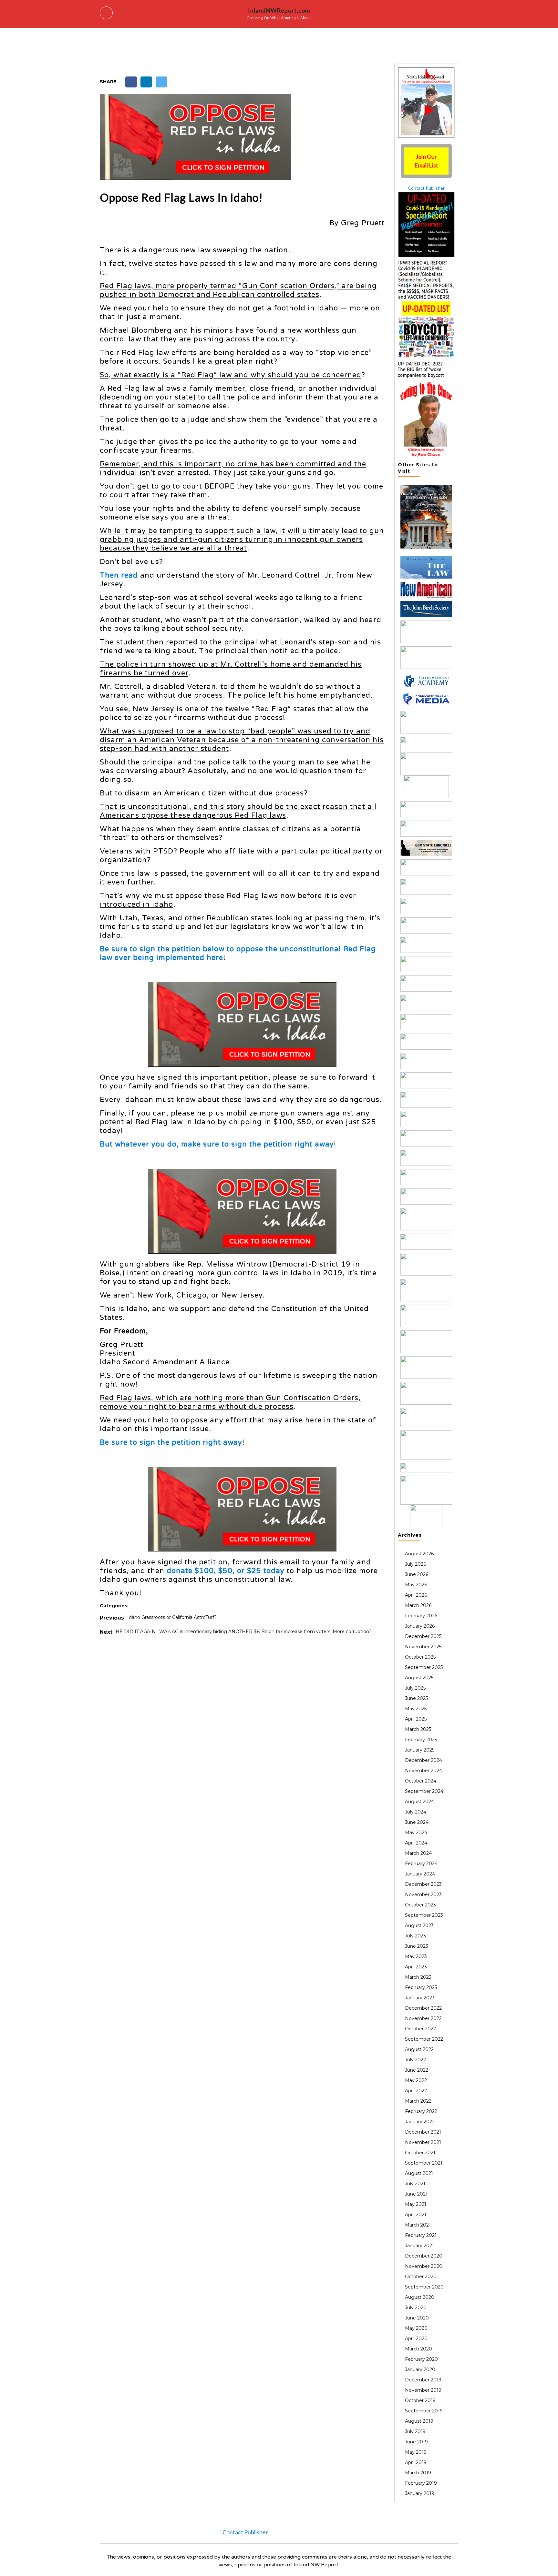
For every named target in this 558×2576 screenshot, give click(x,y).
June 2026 (417, 1574)
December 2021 (423, 2132)
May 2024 (416, 1833)
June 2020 (417, 2318)
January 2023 (420, 1998)
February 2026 (421, 1616)
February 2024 (421, 1864)
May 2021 (416, 2204)
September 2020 (424, 2287)
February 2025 (421, 1740)
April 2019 (416, 2462)
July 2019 (415, 2431)
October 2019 (420, 2400)
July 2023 (415, 1936)
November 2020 (424, 2266)
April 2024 (416, 1843)
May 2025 (416, 1709)
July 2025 (415, 1688)
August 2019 (419, 2421)
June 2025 (416, 1698)
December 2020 (424, 2256)
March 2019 (418, 2473)
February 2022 (421, 2111)
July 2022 (415, 2060)
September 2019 (424, 2411)
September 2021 (424, 2163)
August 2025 (419, 1678)
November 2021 (423, 2142)
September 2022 (424, 2039)
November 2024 (424, 1771)
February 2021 (421, 2235)
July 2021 (415, 2184)
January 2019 (420, 2493)
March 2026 (418, 1605)
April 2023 (416, 1967)
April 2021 (416, 2215)
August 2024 (419, 1802)
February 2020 (421, 2359)
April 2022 (416, 2091)
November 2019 (423, 2390)
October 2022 (420, 2029)
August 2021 (419, 2173)
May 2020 (416, 2328)
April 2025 (416, 1719)
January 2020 (420, 2369)
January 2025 (420, 1750)
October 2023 (420, 1905)
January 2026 (420, 1626)
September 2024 (424, 1791)
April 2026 (416, 1595)
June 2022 (417, 2070)
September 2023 (424, 1915)
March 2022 (418, 2101)
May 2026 (416, 1585)
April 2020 (416, 2339)
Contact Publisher (426, 188)
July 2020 (416, 2308)
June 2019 (416, 2442)
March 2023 (418, 1977)
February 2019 (421, 2483)
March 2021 (418, 2225)
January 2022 (420, 2122)
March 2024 (418, 1853)
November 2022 (423, 2018)
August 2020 (420, 2297)
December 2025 (423, 1636)
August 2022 (419, 2049)
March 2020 (418, 2349)
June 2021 (416, 2194)
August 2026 (419, 1554)
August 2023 (419, 1925)
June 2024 (417, 1822)
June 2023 (417, 1946)
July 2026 (415, 1564)
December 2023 (423, 1884)
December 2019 (423, 2380)
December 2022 (423, 2008)
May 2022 (416, 2080)
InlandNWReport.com (279, 10)
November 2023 (423, 1894)
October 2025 (420, 1657)
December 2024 (424, 1760)
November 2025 (423, 1647)
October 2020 (421, 2277)
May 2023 (416, 1956)
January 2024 (420, 1874)
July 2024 (416, 1812)
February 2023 (421, 1987)
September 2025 (424, 1667)
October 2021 (420, 2153)
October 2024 (421, 1781)
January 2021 (419, 2246)
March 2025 (418, 1729)
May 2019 (416, 2452)
